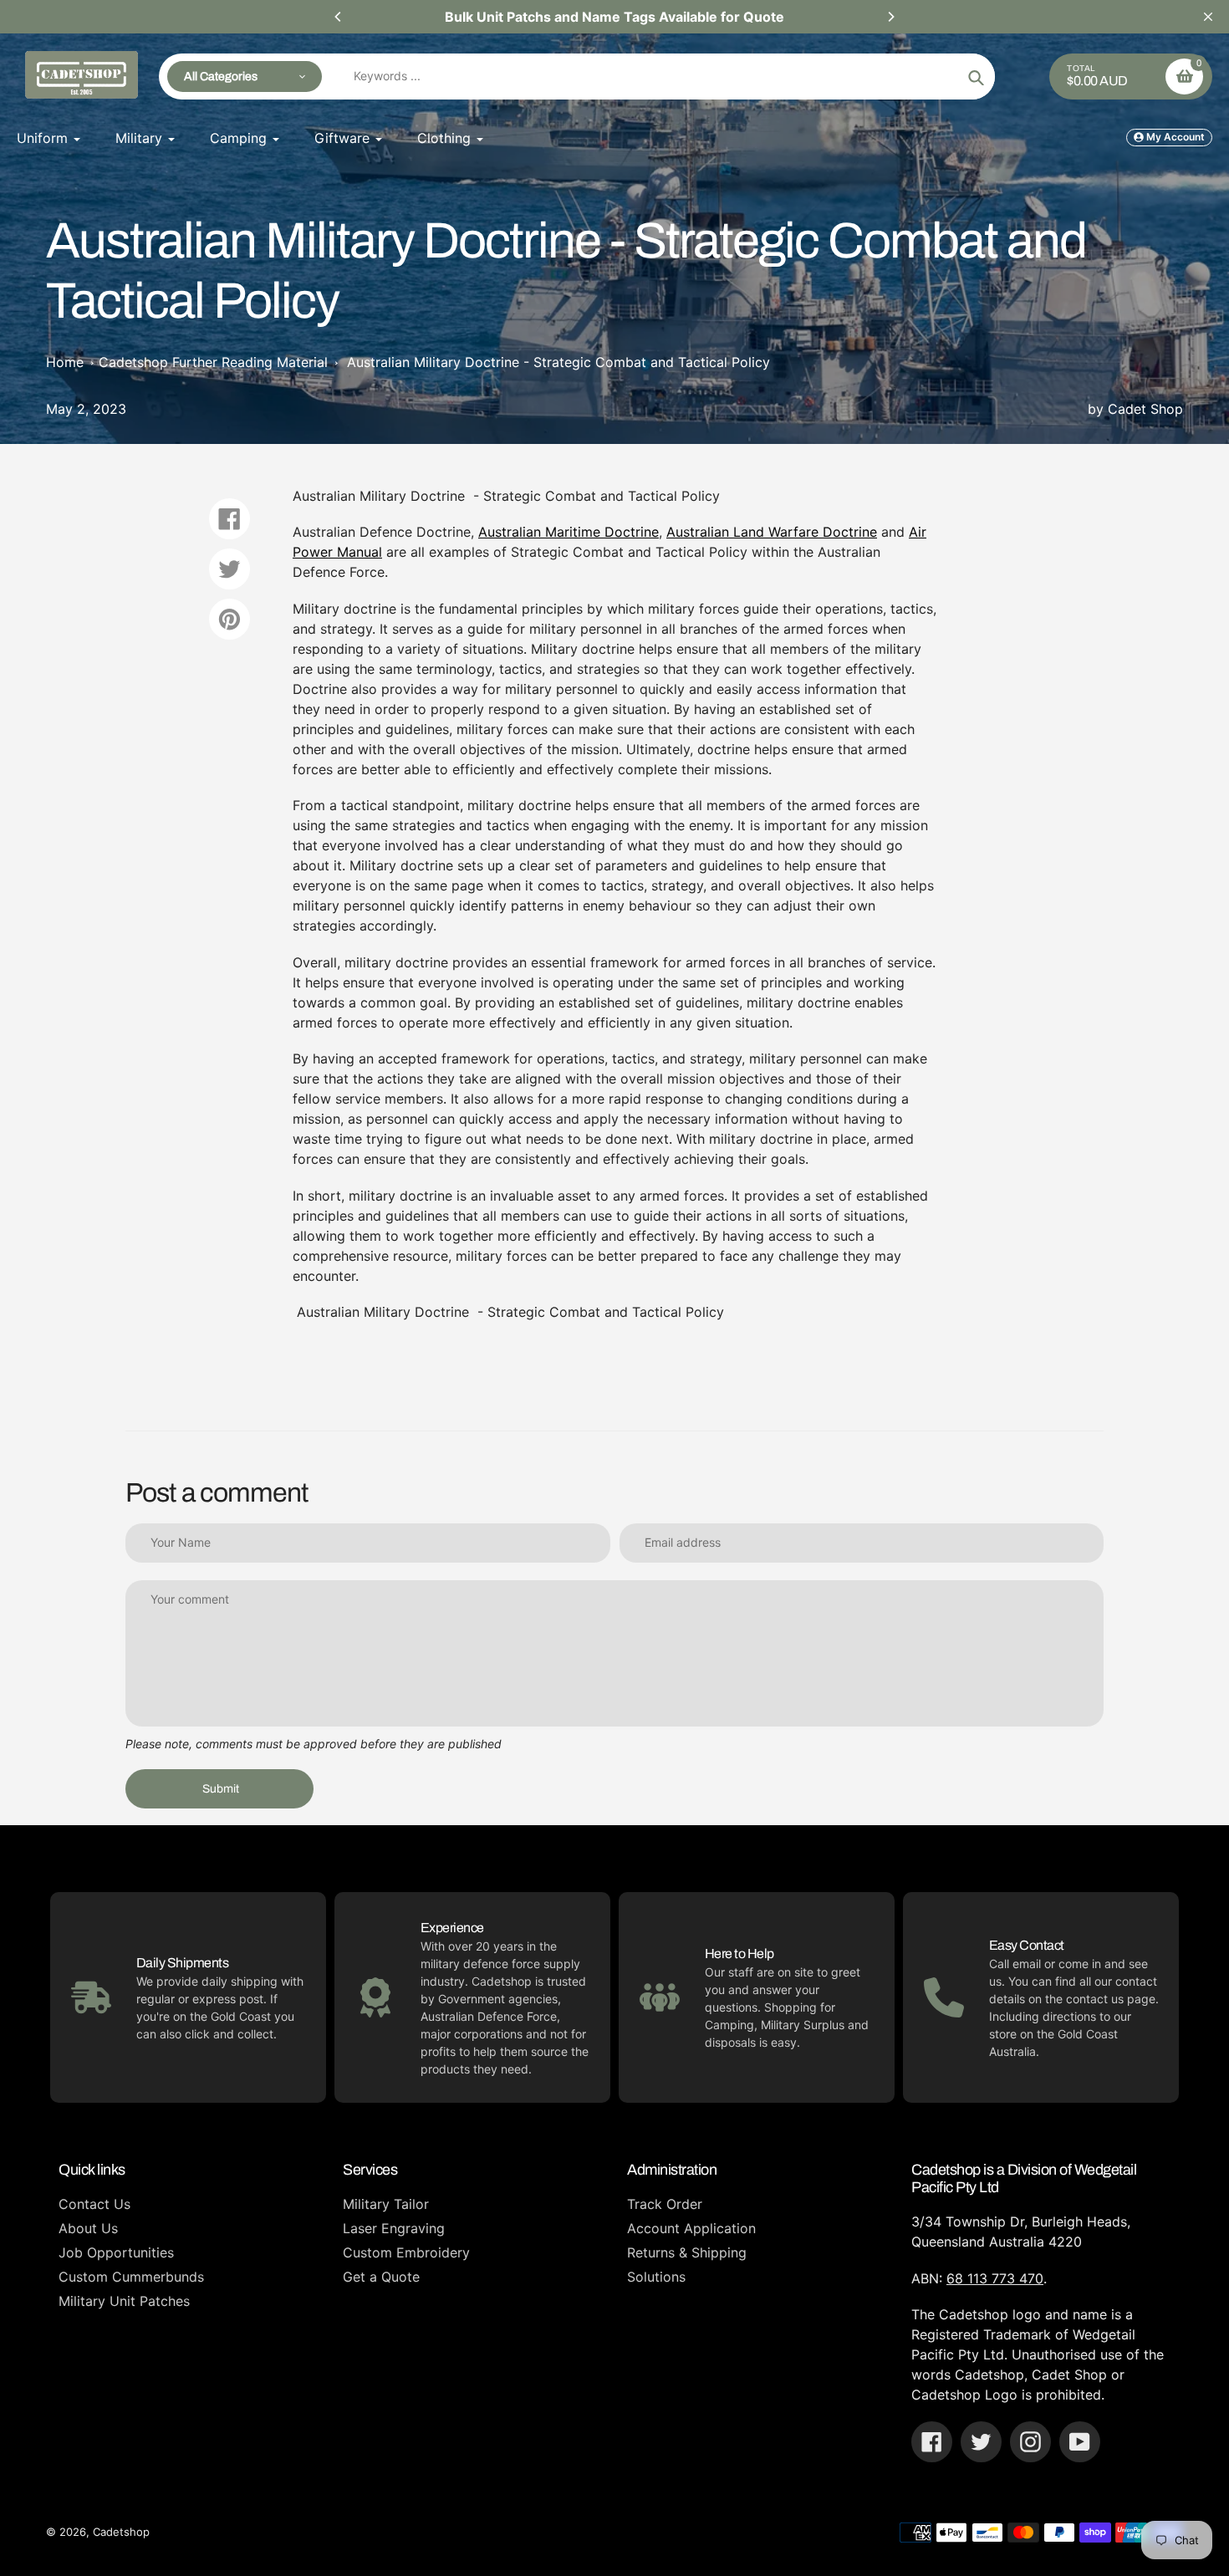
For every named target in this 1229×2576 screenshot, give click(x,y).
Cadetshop (121, 2532)
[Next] (890, 17)
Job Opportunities (116, 2252)
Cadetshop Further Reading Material (213, 362)
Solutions (656, 2277)
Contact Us (94, 2204)
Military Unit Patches (124, 2301)
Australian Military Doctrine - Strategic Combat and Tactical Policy (558, 362)
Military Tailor (386, 2204)
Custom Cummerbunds (131, 2277)
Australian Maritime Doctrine (569, 532)
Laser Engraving (394, 2228)
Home (65, 362)
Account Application (691, 2228)
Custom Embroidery (406, 2252)
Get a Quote (381, 2277)
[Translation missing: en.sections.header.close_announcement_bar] (1208, 17)
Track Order (665, 2204)
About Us (88, 2228)
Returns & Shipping (687, 2252)
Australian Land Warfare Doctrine (772, 532)
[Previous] (339, 17)
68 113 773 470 (995, 2278)
